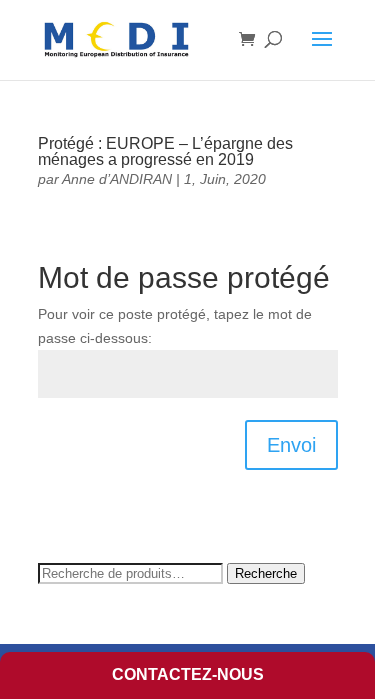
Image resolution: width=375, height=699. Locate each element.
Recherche (266, 573)
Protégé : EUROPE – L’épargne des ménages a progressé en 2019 (165, 151)
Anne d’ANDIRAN (117, 179)
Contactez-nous (188, 674)
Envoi (291, 445)
